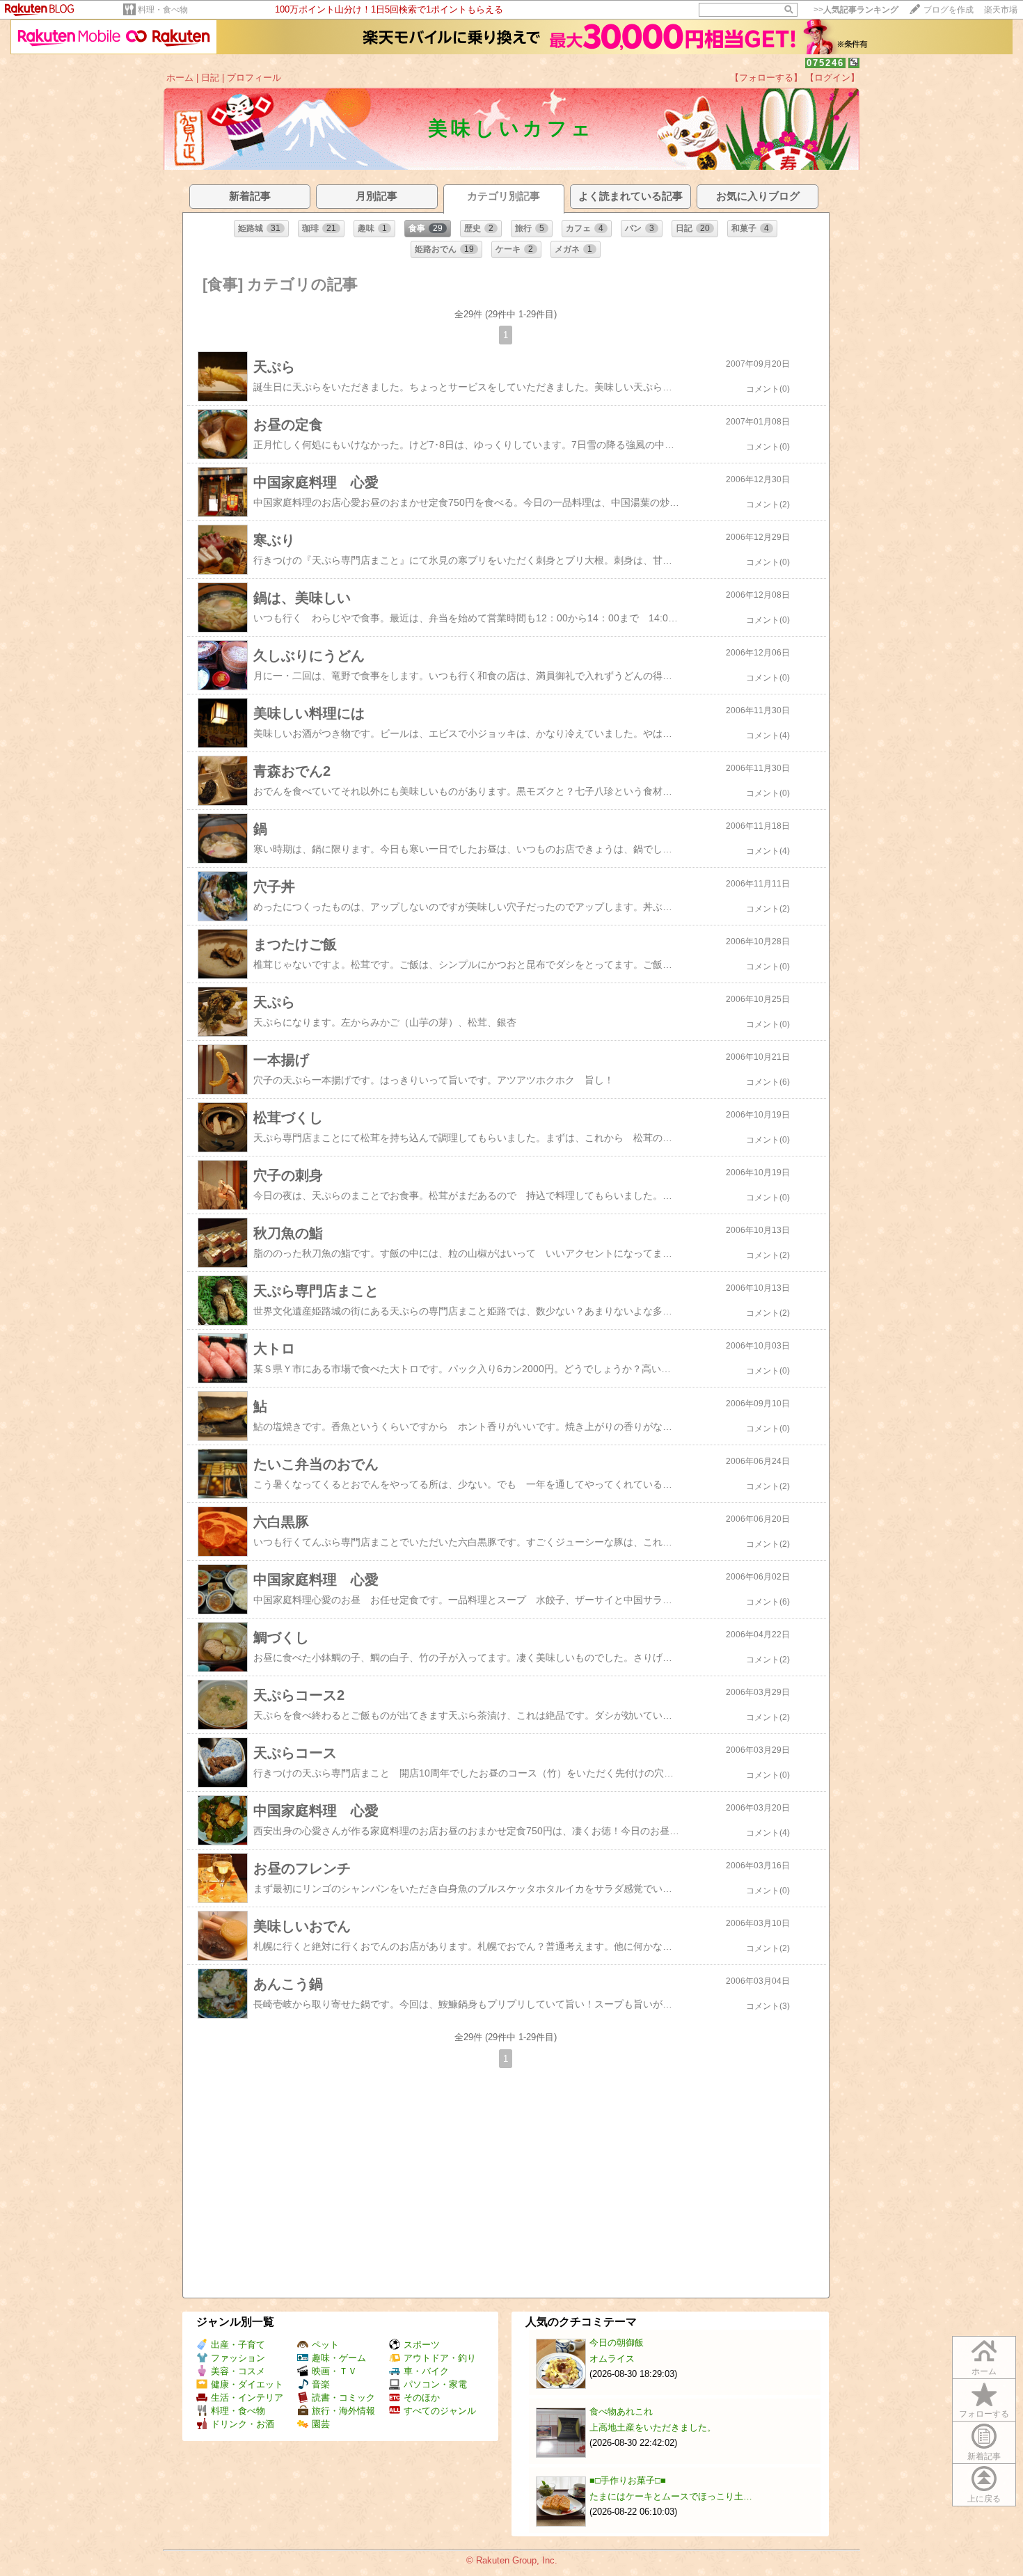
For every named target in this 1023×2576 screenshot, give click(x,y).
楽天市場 (1001, 10)
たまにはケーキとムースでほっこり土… (671, 2496)
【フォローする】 (766, 78)
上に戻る (984, 2499)
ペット (325, 2345)
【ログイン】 (832, 78)
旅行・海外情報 (343, 2411)
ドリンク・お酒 (243, 2424)
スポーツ (422, 2345)
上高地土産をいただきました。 (653, 2427)
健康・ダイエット (247, 2384)
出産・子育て (238, 2345)
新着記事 (984, 2456)
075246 (825, 63)
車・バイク (426, 2371)
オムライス (612, 2359)
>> (856, 10)
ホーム (180, 78)
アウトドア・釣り (440, 2358)
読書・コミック (343, 2398)
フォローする (984, 2414)
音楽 (321, 2384)
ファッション (238, 2358)
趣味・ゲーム (339, 2358)
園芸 (321, 2424)
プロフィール (254, 78)
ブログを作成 (949, 10)
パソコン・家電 (435, 2384)
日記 (210, 78)
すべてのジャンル (440, 2411)
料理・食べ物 (163, 10)
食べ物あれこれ (621, 2411)
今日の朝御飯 (617, 2343)
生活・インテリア (247, 2398)
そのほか (422, 2398)
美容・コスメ (238, 2371)
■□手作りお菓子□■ (628, 2480)
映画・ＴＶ (334, 2371)
